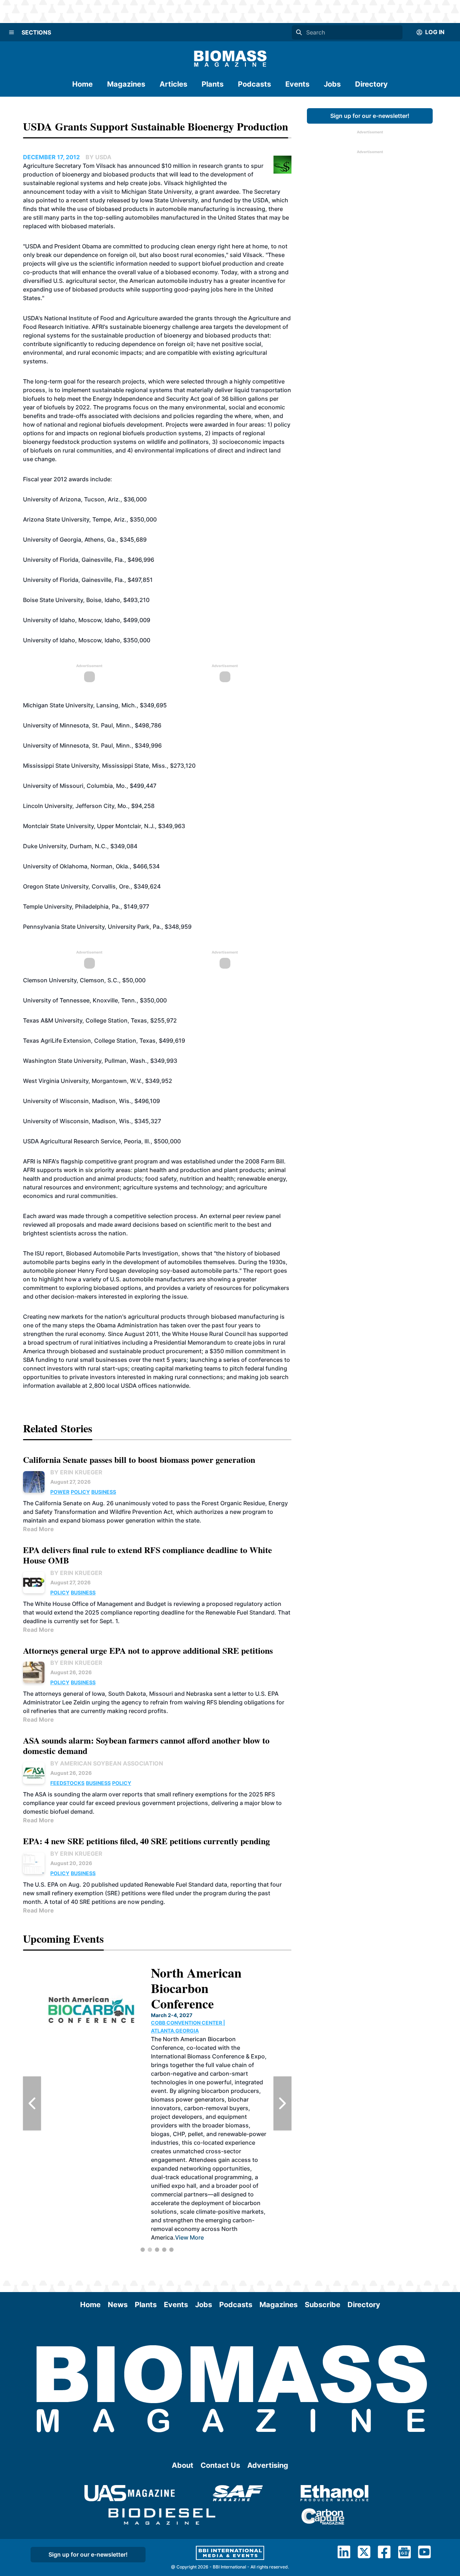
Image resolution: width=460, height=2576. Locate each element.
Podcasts (254, 84)
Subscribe (323, 2305)
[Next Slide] (282, 2103)
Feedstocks (67, 1783)
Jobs (332, 84)
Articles (173, 84)
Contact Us (220, 2465)
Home (82, 84)
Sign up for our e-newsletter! (370, 116)
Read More (38, 1529)
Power (60, 1492)
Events (297, 84)
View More (188, 2161)
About (183, 2465)
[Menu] (11, 32)
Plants (213, 84)
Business (104, 1492)
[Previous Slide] (32, 2103)
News (118, 2305)
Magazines (126, 84)
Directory (371, 84)
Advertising (268, 2465)
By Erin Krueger (76, 1472)
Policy (80, 1492)
